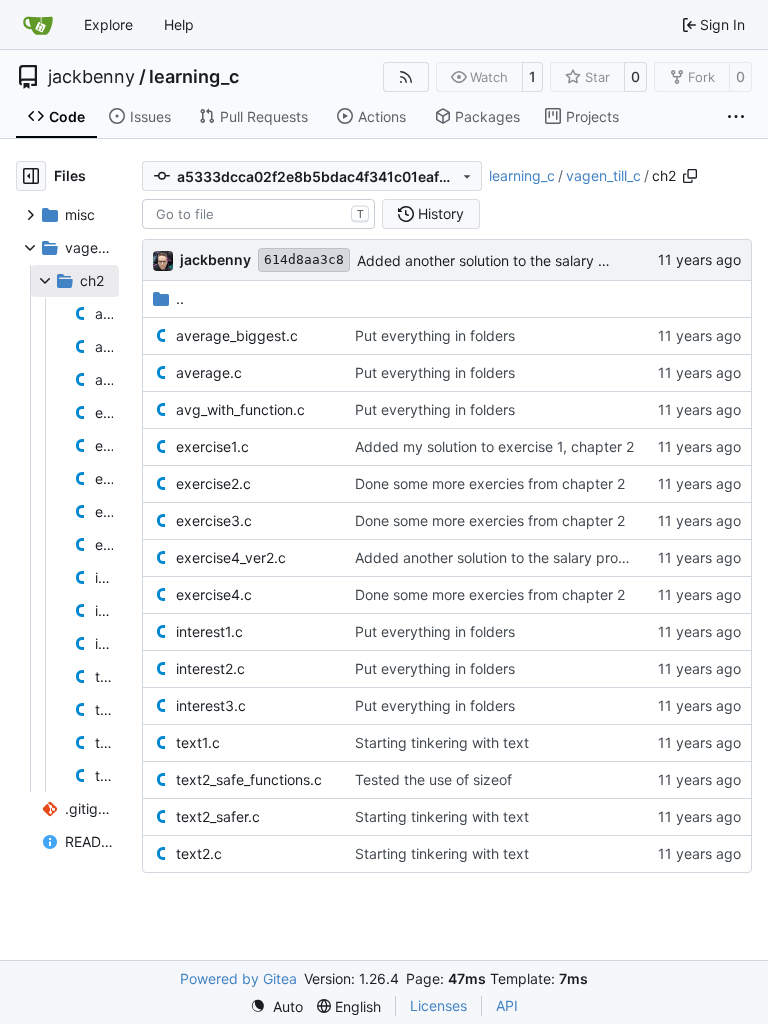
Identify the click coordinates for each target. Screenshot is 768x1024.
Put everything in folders (435, 335)
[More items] (736, 117)
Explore (108, 24)
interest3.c (211, 705)
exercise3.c (214, 520)
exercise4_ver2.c (231, 557)
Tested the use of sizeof (433, 779)
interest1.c (209, 631)
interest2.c (210, 668)
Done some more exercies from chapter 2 (490, 483)
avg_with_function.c (240, 409)
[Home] (38, 25)
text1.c (198, 742)
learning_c (194, 77)
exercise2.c (213, 483)
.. (180, 298)
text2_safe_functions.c (249, 779)
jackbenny (91, 77)
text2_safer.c (218, 816)
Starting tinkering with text (442, 742)
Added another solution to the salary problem (504, 260)
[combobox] (258, 214)
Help (179, 24)
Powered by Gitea (238, 978)
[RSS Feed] (406, 77)
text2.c (199, 853)
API (507, 1005)
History (441, 213)
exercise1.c (212, 446)
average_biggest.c (237, 335)
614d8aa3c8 (304, 259)
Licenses (438, 1005)
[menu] (276, 1006)
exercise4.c (214, 594)
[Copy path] (690, 176)
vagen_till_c (603, 175)
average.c (209, 372)
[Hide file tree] (31, 176)
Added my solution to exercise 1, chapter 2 (494, 446)
